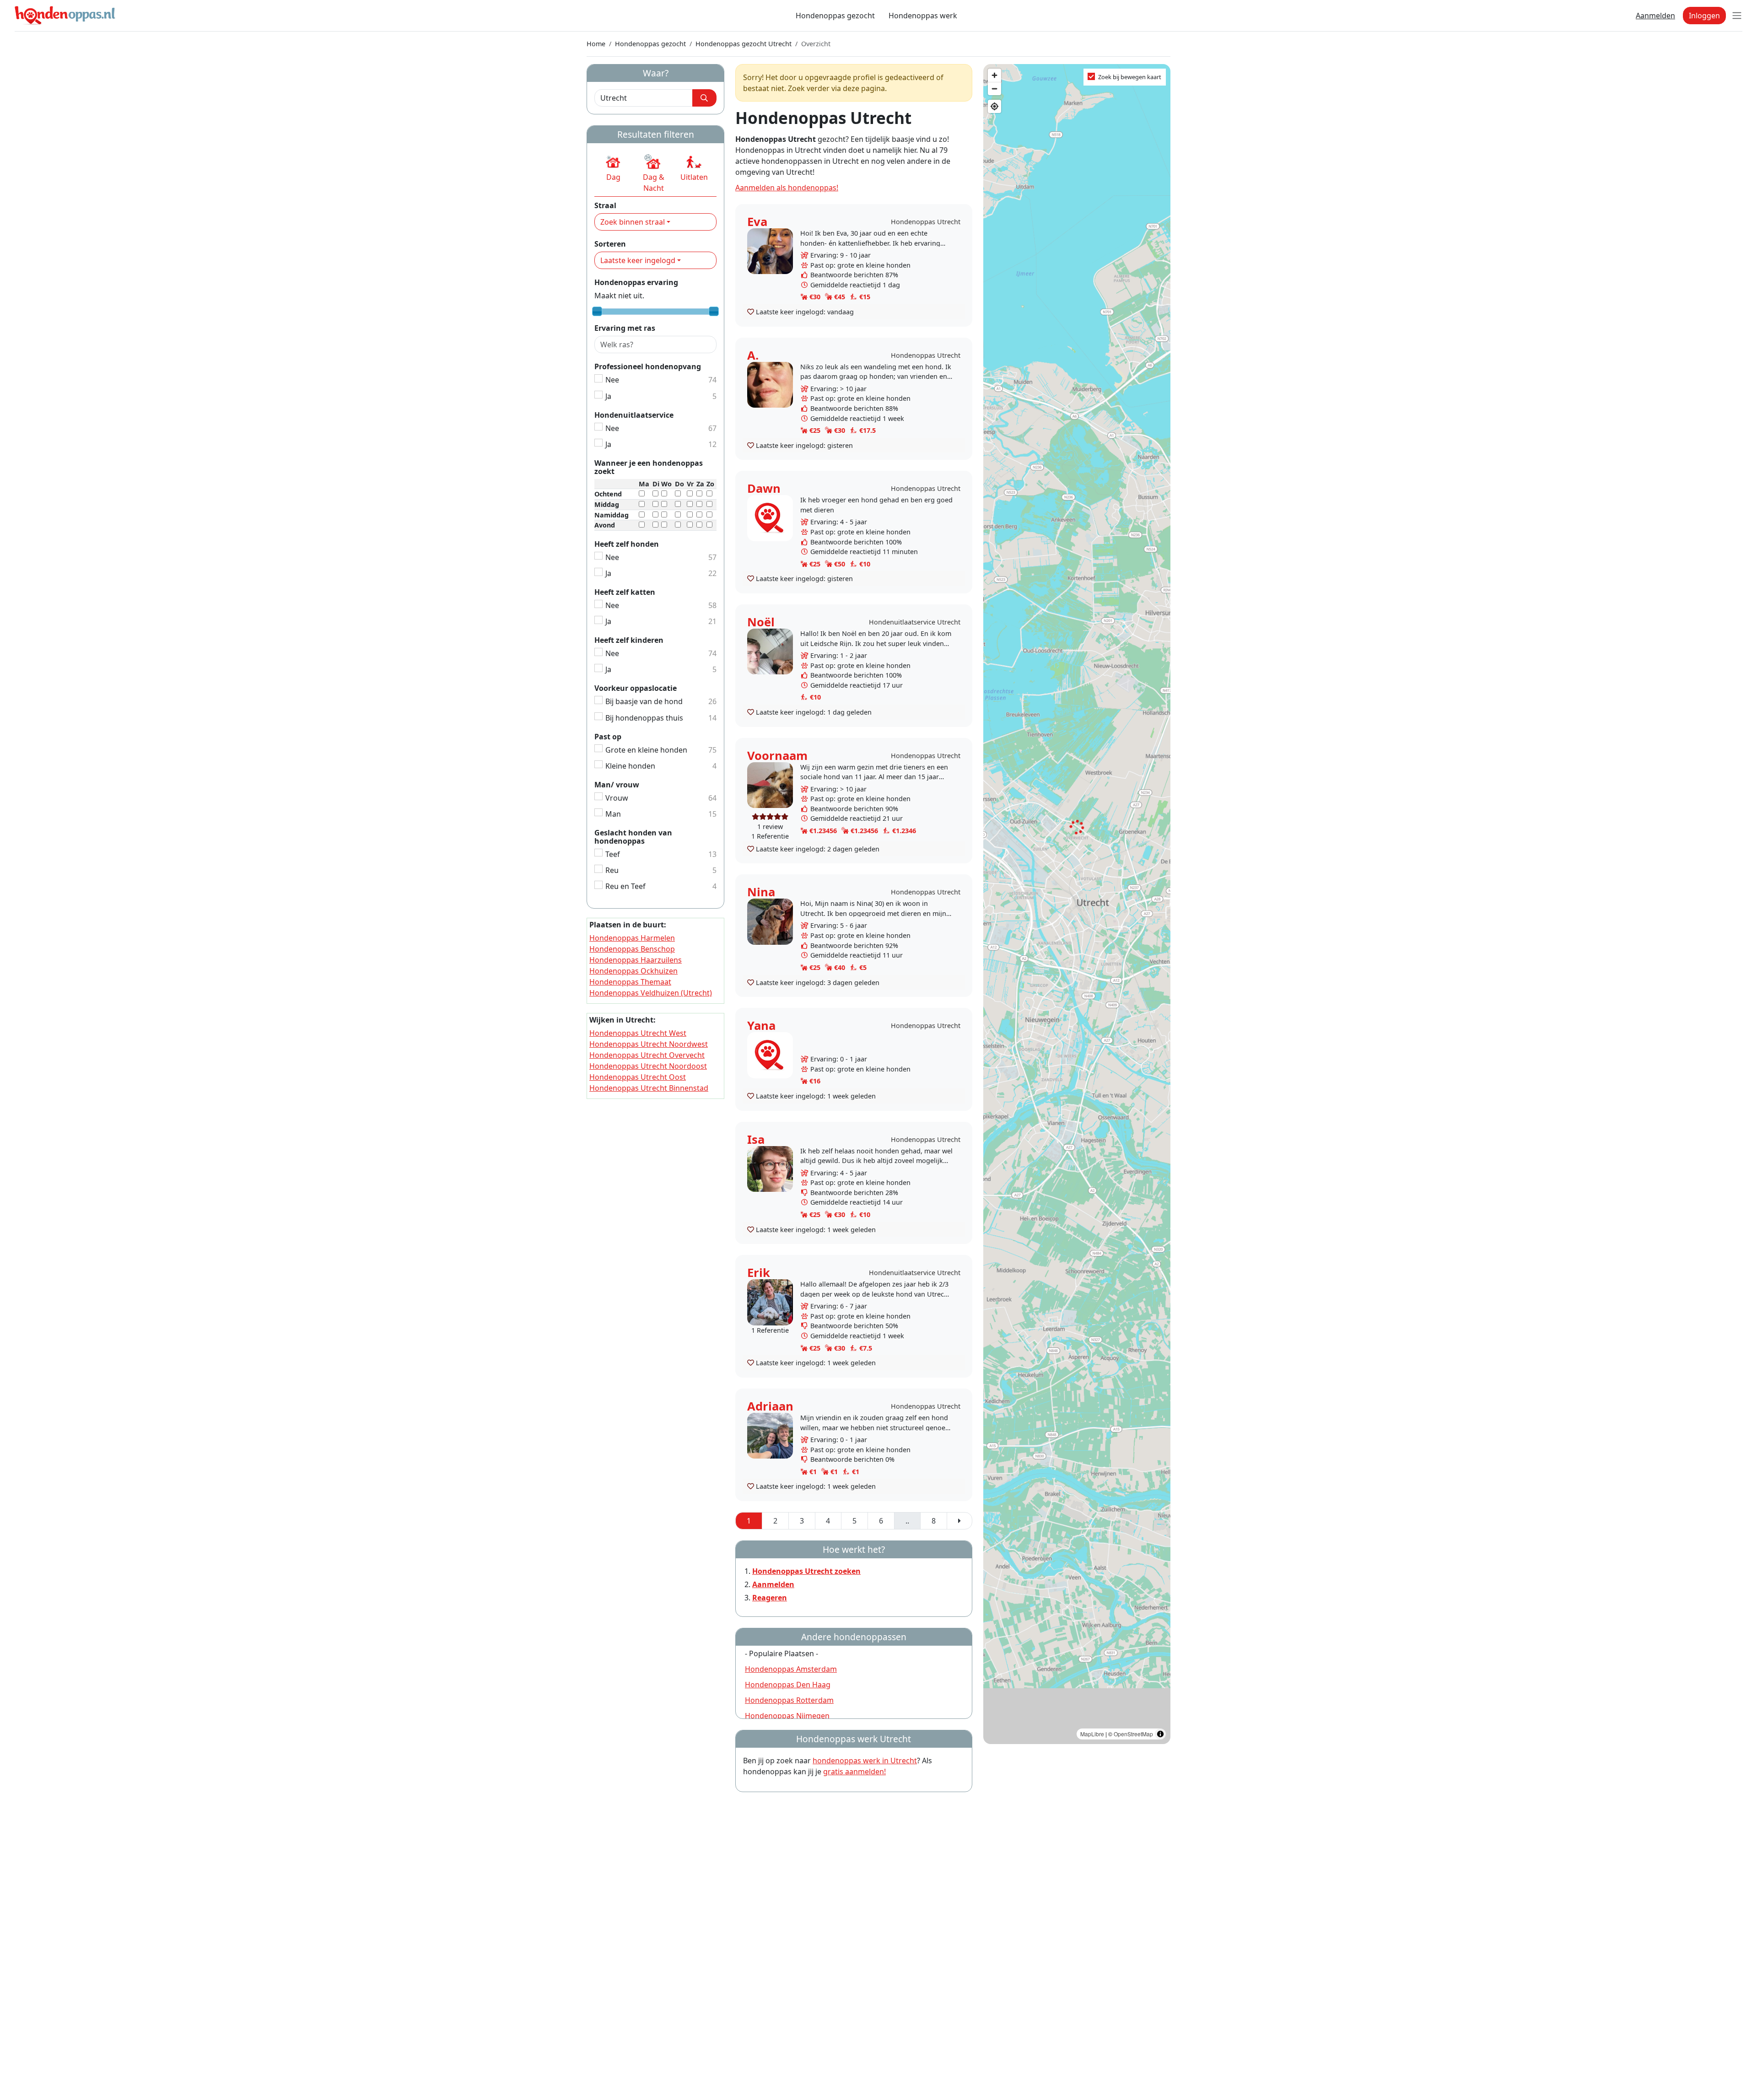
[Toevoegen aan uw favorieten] (751, 312)
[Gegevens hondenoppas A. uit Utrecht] (770, 384)
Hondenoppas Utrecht (926, 222)
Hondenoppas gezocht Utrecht (744, 44)
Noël (761, 622)
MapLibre (1092, 1734)
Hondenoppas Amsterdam (791, 1669)
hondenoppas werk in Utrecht (865, 1761)
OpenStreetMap (1133, 1734)
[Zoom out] (994, 89)
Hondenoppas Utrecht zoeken (806, 1571)
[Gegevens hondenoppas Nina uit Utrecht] (770, 921)
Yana (761, 1026)
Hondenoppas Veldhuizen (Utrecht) (651, 993)
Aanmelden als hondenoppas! (787, 188)
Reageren (770, 1598)
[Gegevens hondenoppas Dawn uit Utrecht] (770, 517)
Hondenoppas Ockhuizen (633, 971)
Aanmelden (1655, 16)
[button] (613, 168)
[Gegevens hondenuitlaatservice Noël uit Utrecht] (770, 651)
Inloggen (1704, 16)
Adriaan (770, 1406)
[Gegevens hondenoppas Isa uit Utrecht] (770, 1168)
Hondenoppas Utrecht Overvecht (647, 1055)
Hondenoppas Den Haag (788, 1685)
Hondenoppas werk (923, 16)
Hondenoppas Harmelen (632, 938)
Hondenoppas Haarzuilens (636, 960)
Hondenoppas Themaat (630, 982)
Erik (759, 1273)
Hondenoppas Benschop (632, 949)
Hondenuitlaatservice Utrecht (915, 622)
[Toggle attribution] (1160, 1734)
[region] (1077, 904)
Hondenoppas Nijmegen (787, 1716)
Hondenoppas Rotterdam (789, 1700)
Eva (757, 222)
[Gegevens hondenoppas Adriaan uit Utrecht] (770, 1435)
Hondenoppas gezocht (835, 16)
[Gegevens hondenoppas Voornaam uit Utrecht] (770, 784)
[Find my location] (994, 106)
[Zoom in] (994, 75)
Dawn (764, 488)
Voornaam (777, 756)
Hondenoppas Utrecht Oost (638, 1077)
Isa (756, 1139)
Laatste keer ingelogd (638, 260)
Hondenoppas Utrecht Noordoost (648, 1066)
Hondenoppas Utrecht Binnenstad (649, 1088)
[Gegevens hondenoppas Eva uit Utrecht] (770, 250)
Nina (761, 892)
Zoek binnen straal (633, 222)
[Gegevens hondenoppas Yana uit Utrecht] (770, 1054)
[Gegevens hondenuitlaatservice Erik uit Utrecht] (770, 1301)
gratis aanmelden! (854, 1772)
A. (753, 355)
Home (596, 44)
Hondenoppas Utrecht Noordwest (649, 1044)
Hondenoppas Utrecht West (638, 1033)
